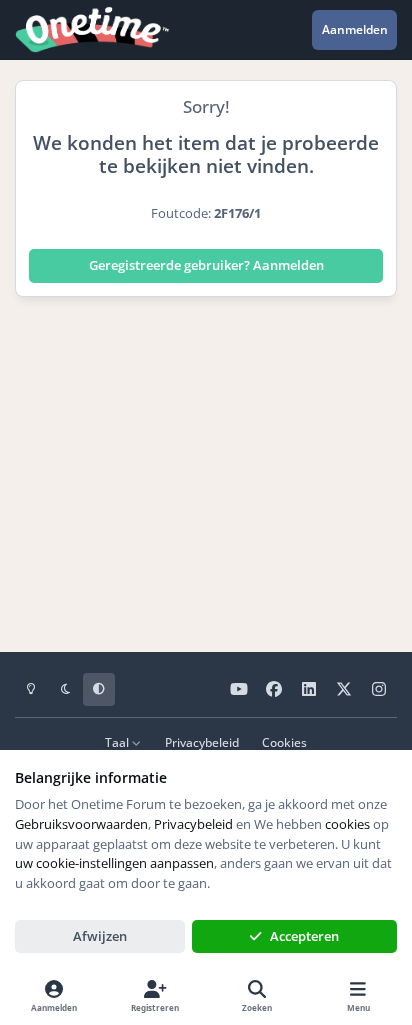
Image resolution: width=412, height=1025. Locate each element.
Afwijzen (100, 936)
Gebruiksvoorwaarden (81, 824)
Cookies (284, 742)
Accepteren (304, 936)
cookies (347, 824)
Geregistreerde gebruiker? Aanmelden (206, 265)
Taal (118, 742)
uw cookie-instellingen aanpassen (114, 863)
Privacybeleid (202, 742)
